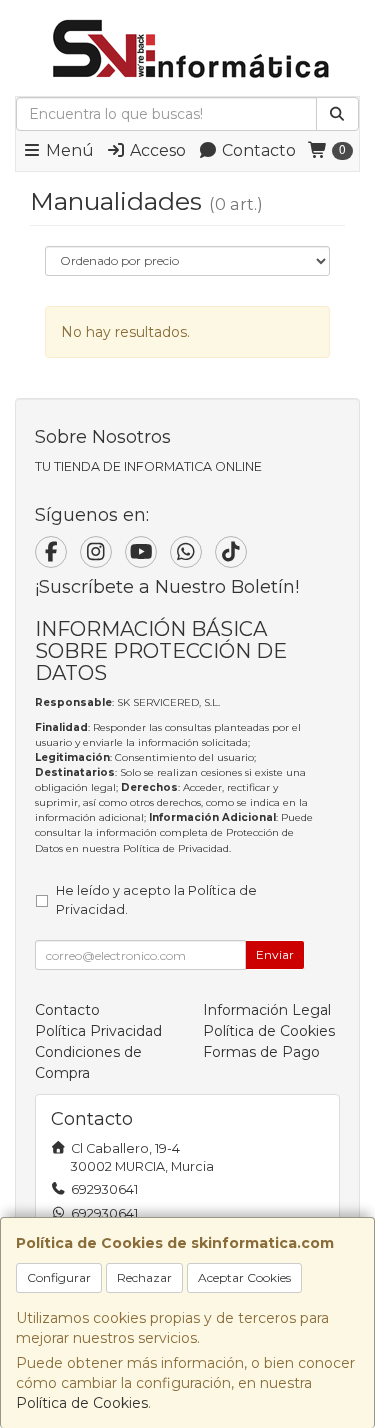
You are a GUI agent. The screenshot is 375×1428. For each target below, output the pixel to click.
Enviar (275, 954)
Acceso (156, 150)
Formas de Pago (261, 1052)
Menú (68, 150)
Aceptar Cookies (244, 1277)
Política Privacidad (98, 1031)
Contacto (257, 150)
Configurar (59, 1277)
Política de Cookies (82, 1403)
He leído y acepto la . (156, 900)
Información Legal (267, 1010)
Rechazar (144, 1277)
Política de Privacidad (176, 848)
